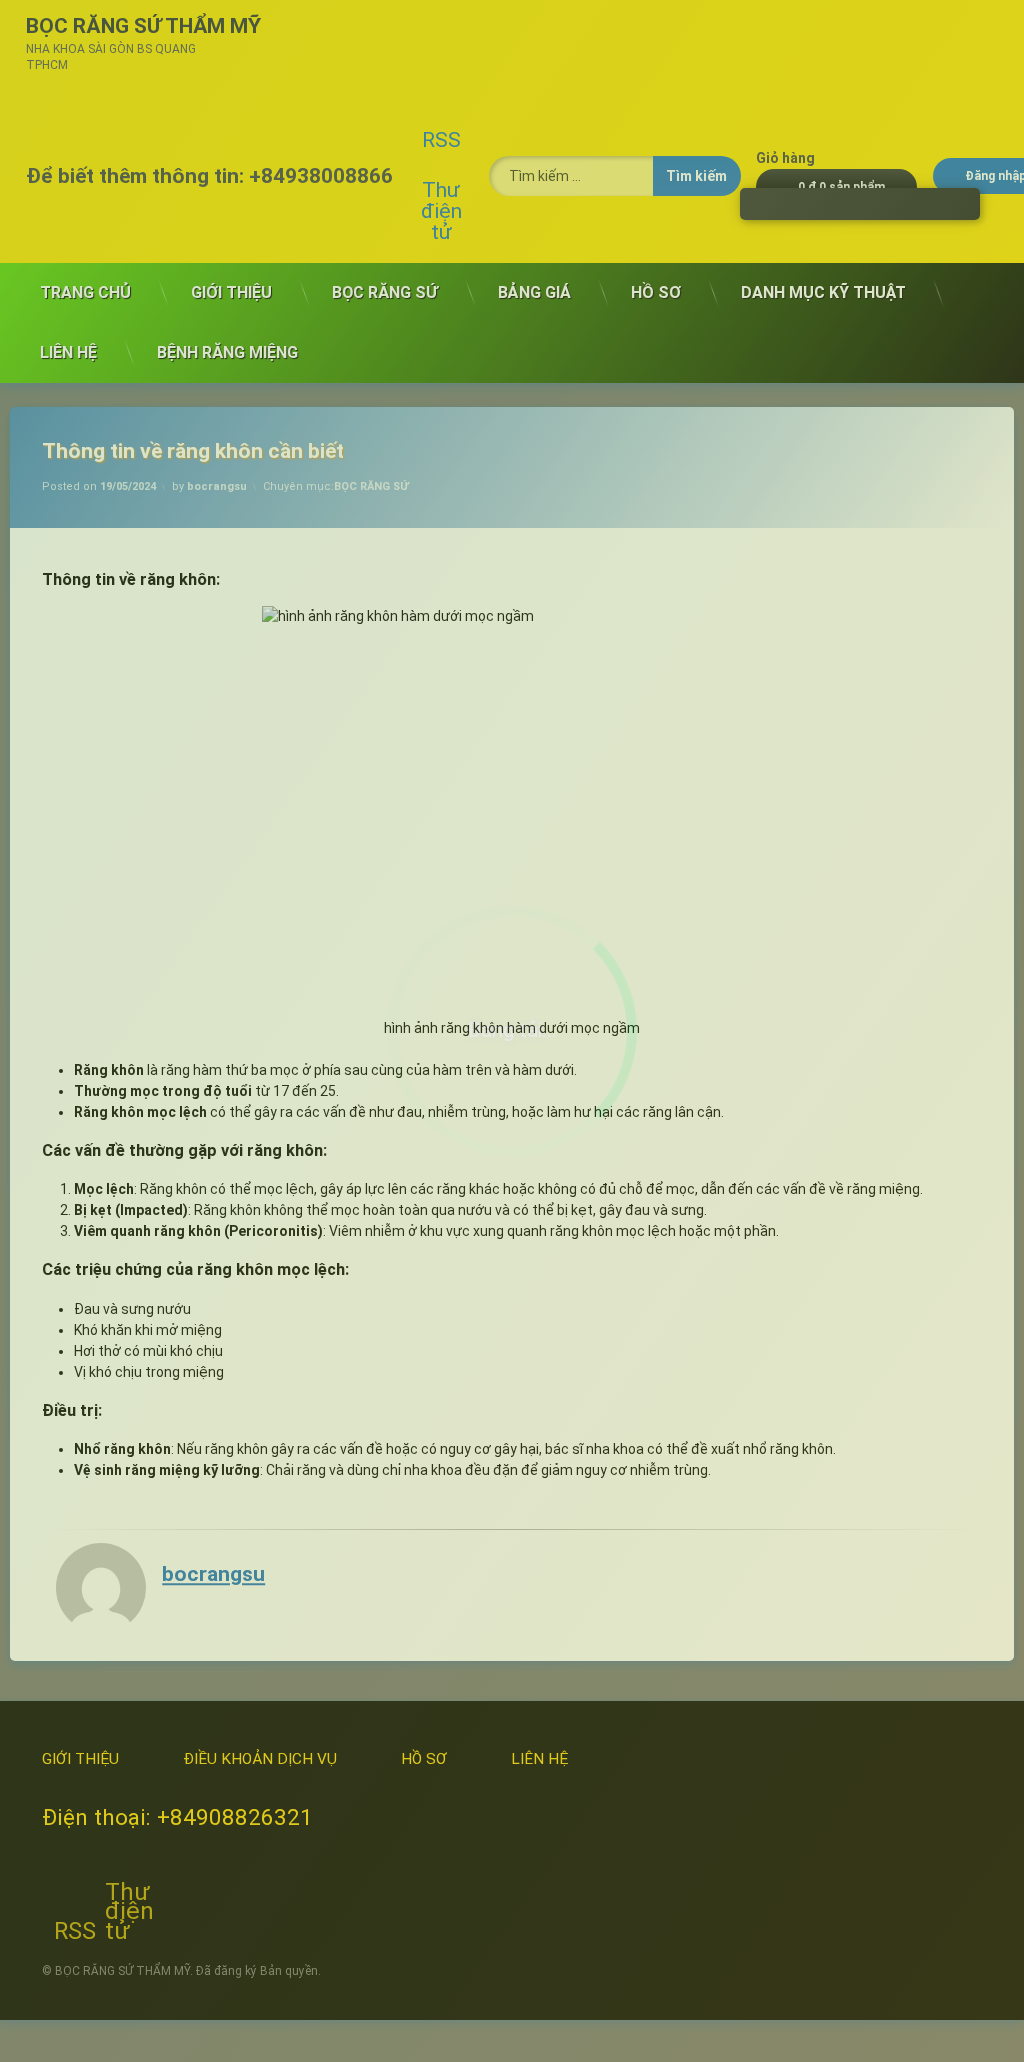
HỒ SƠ (656, 292)
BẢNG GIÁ (534, 292)
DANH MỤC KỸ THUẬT (823, 292)
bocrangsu (217, 486)
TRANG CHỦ (85, 292)
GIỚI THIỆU (231, 292)
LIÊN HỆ (68, 352)
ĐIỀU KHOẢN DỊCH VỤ (260, 1759)
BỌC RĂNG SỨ (385, 292)
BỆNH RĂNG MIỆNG (227, 352)
